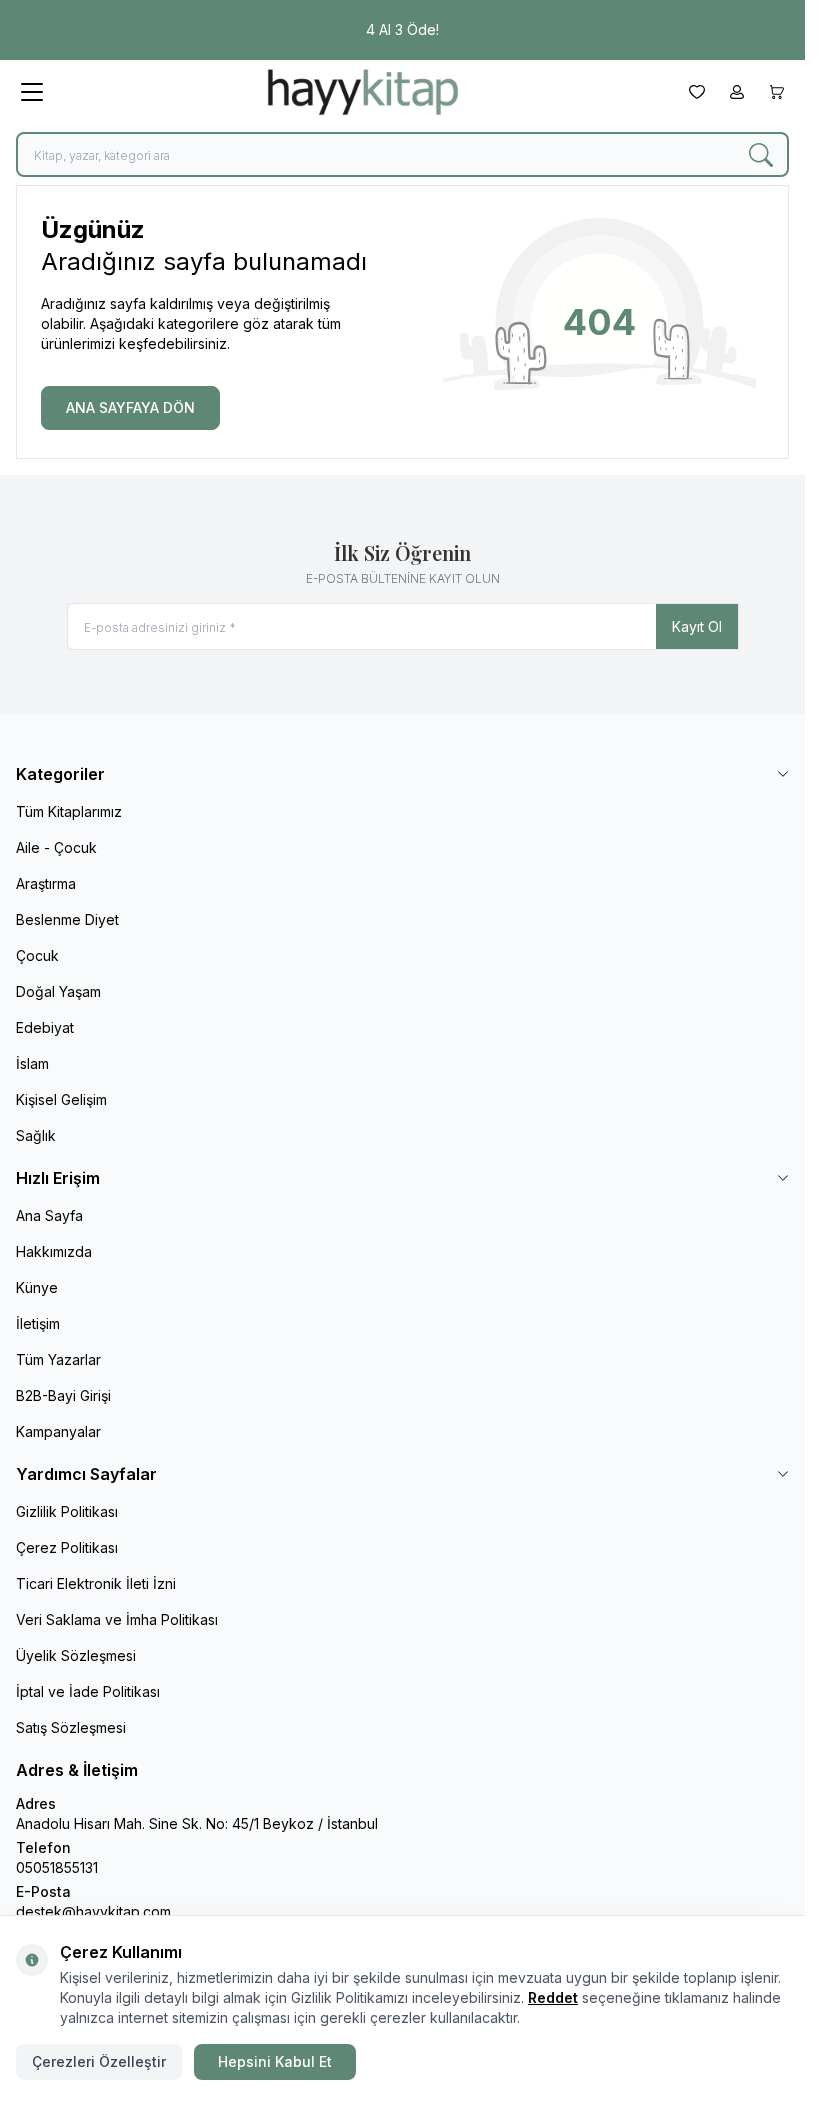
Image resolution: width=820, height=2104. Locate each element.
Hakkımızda (54, 1251)
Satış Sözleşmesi (71, 1727)
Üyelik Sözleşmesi (76, 1655)
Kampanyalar (58, 1431)
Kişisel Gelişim (61, 1099)
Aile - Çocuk (56, 847)
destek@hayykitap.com (93, 1911)
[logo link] (363, 92)
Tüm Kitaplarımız (69, 811)
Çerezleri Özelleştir (99, 2061)
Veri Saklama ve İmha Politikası (117, 1619)
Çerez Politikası (67, 1547)
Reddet (553, 1997)
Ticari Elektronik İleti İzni (96, 1583)
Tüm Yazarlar (58, 1359)
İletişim (38, 1323)
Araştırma (46, 883)
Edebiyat (45, 1027)
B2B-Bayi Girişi (63, 1395)
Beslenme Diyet (67, 919)
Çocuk (37, 955)
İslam (32, 1063)
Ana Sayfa (49, 1215)
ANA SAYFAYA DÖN (130, 407)
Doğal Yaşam (58, 991)
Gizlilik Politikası (67, 1511)
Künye (37, 1287)
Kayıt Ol (697, 626)
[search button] (761, 154)
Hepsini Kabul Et (275, 2061)
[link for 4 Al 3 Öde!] (402, 30)
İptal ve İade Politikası (88, 1691)
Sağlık (36, 1135)
